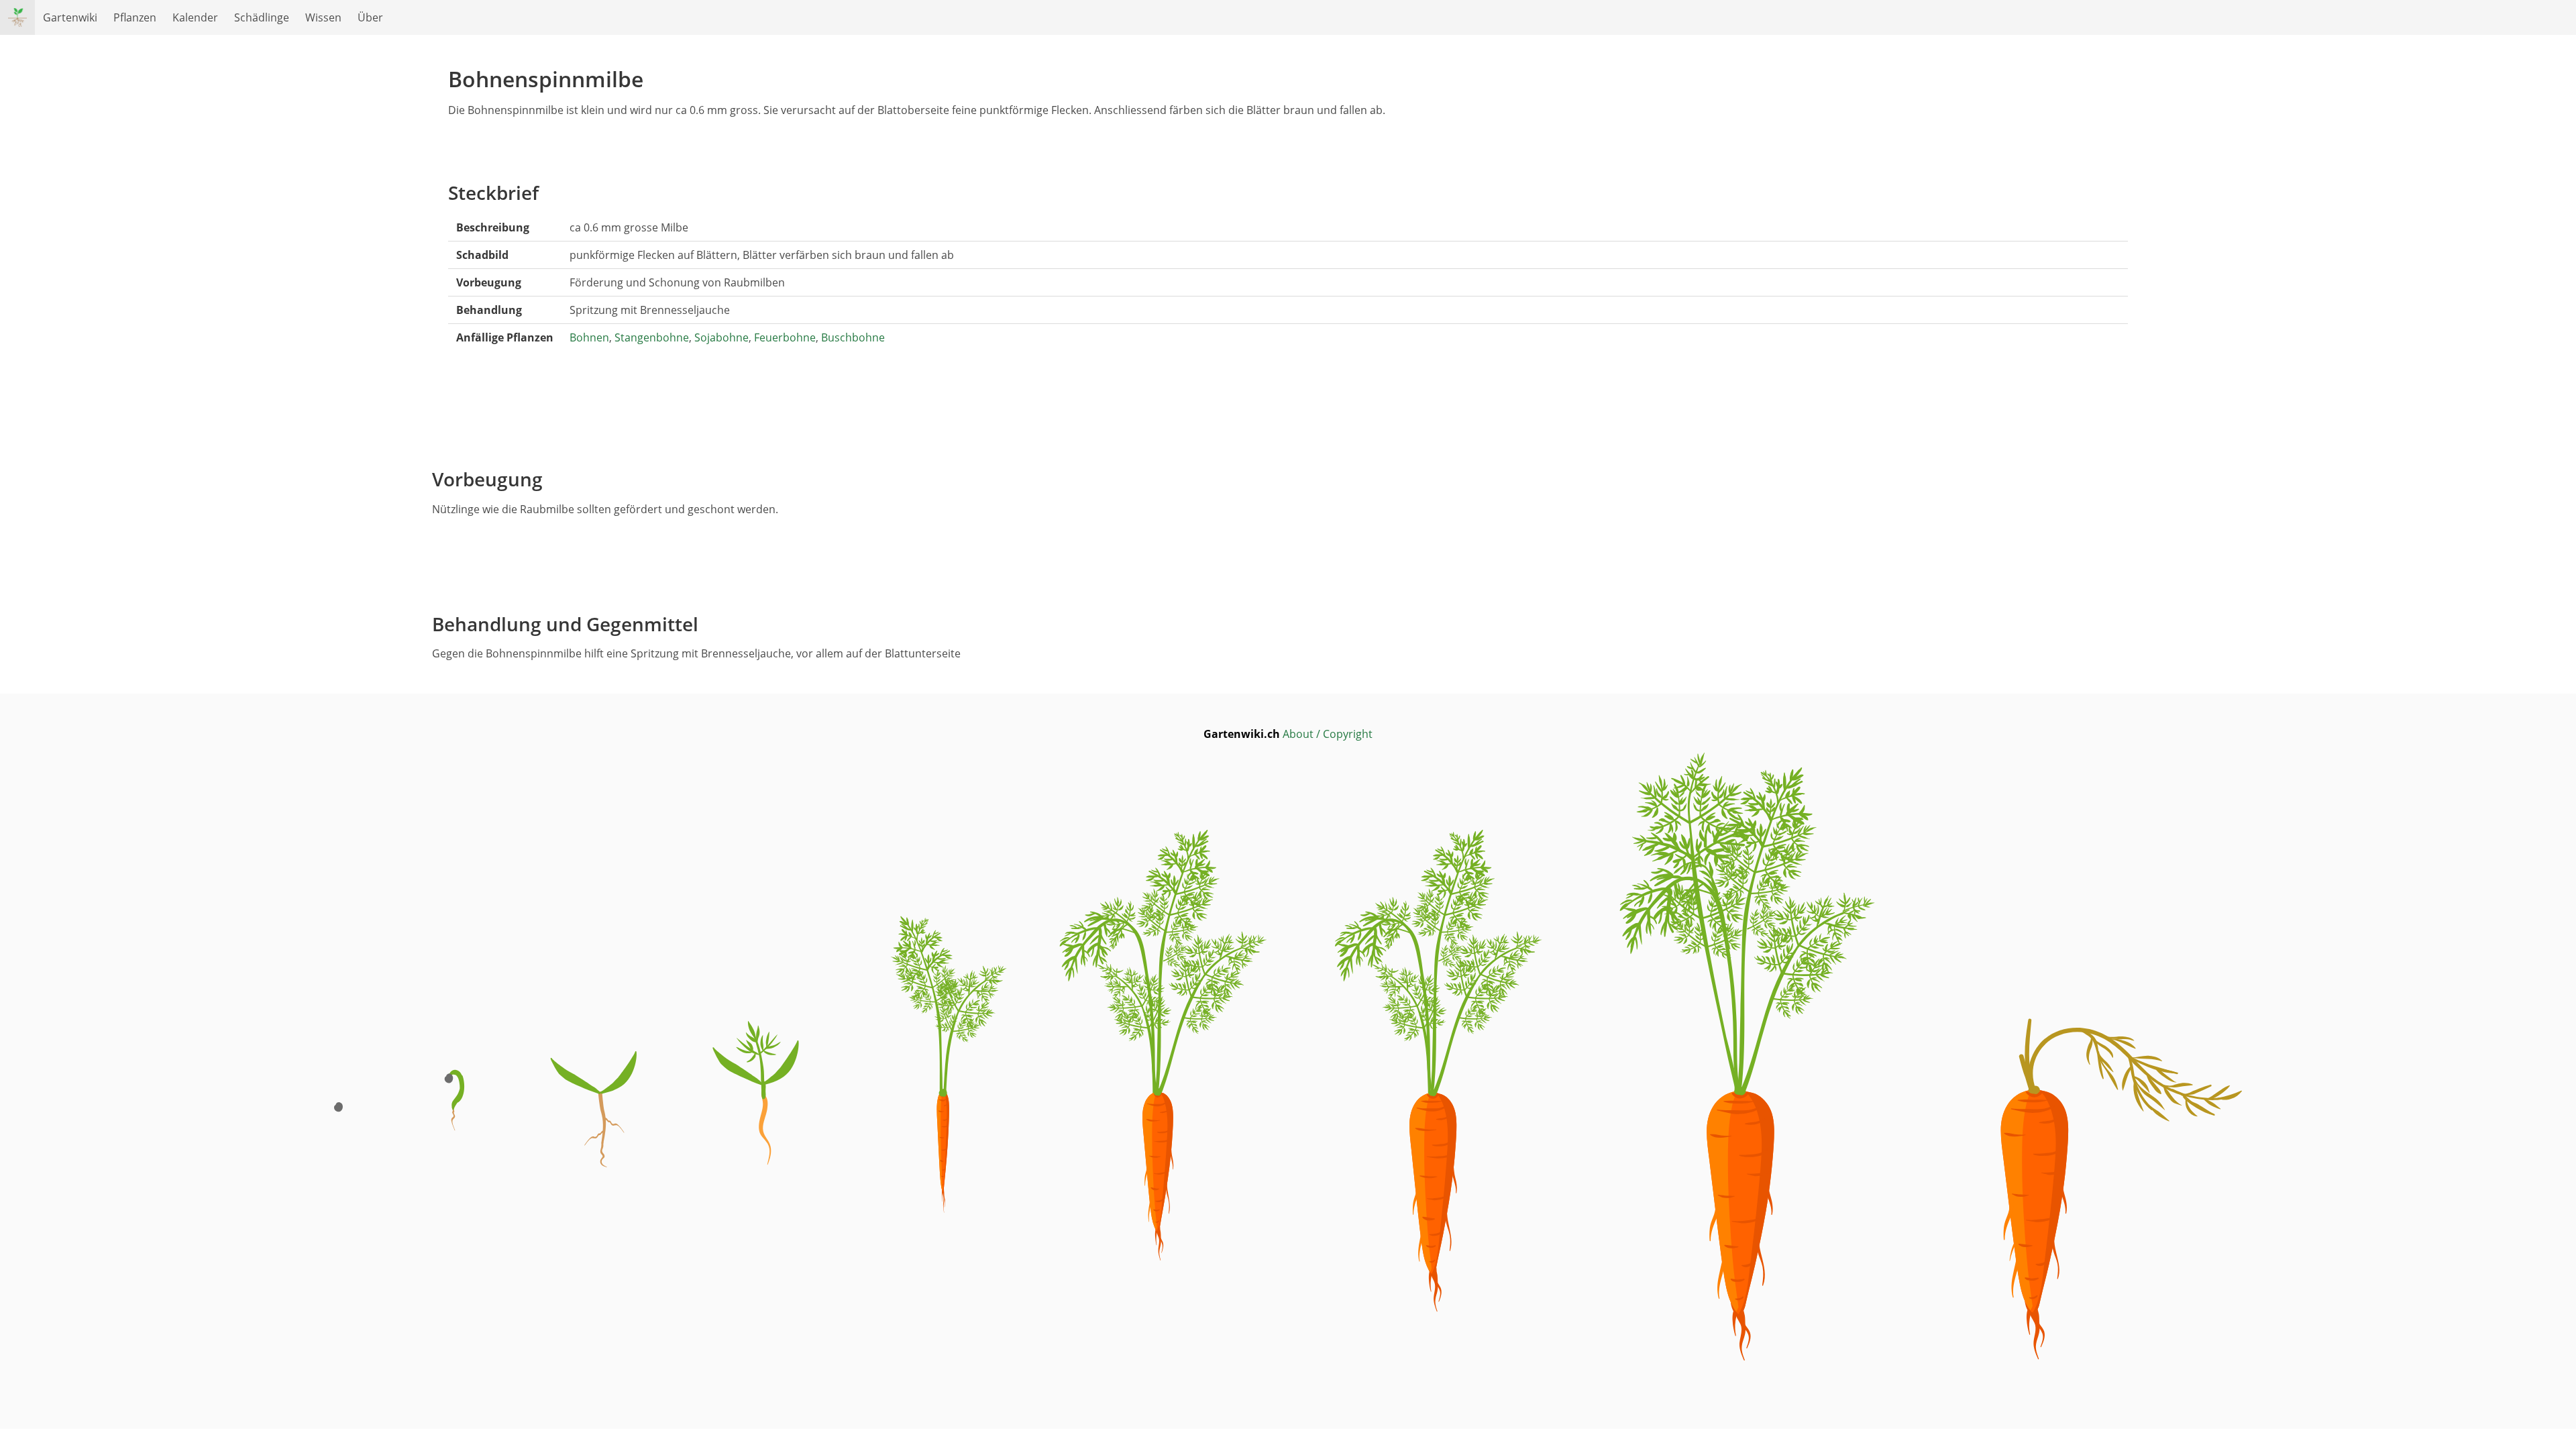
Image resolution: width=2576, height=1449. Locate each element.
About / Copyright (1328, 734)
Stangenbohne (652, 337)
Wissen (323, 17)
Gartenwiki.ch (1243, 734)
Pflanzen (135, 17)
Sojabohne (721, 337)
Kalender (195, 17)
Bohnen (589, 337)
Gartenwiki (70, 17)
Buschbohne (853, 337)
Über (370, 17)
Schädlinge (262, 17)
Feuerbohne (785, 337)
